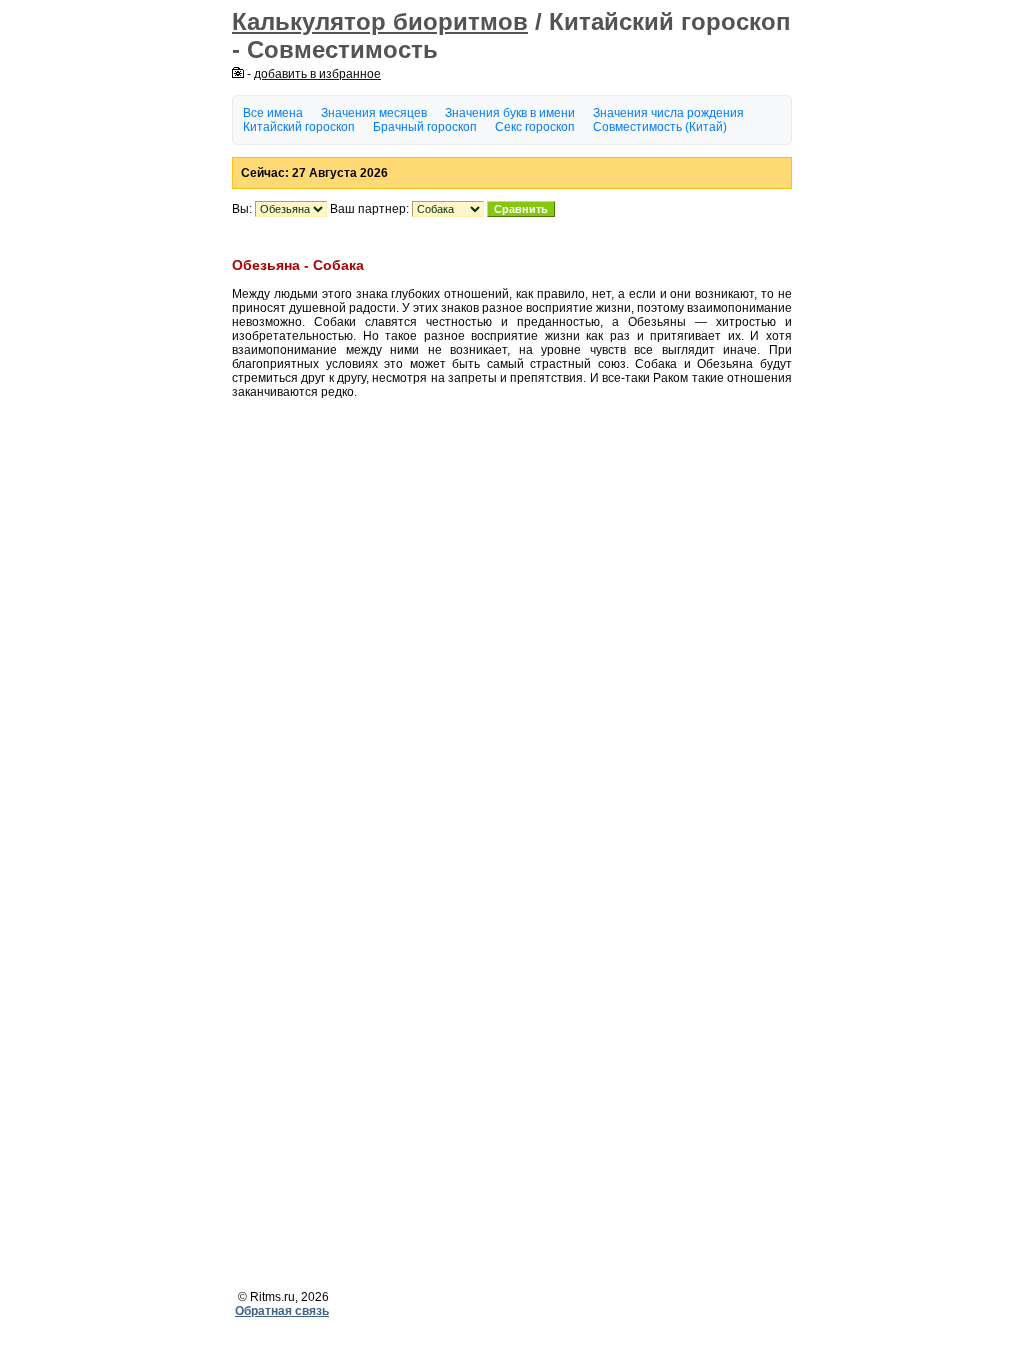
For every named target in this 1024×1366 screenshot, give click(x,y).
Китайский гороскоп (299, 127)
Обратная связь (282, 1311)
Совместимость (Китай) (660, 127)
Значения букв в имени (510, 113)
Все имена (273, 113)
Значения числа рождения (668, 113)
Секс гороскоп (535, 127)
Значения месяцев (374, 113)
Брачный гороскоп (425, 127)
